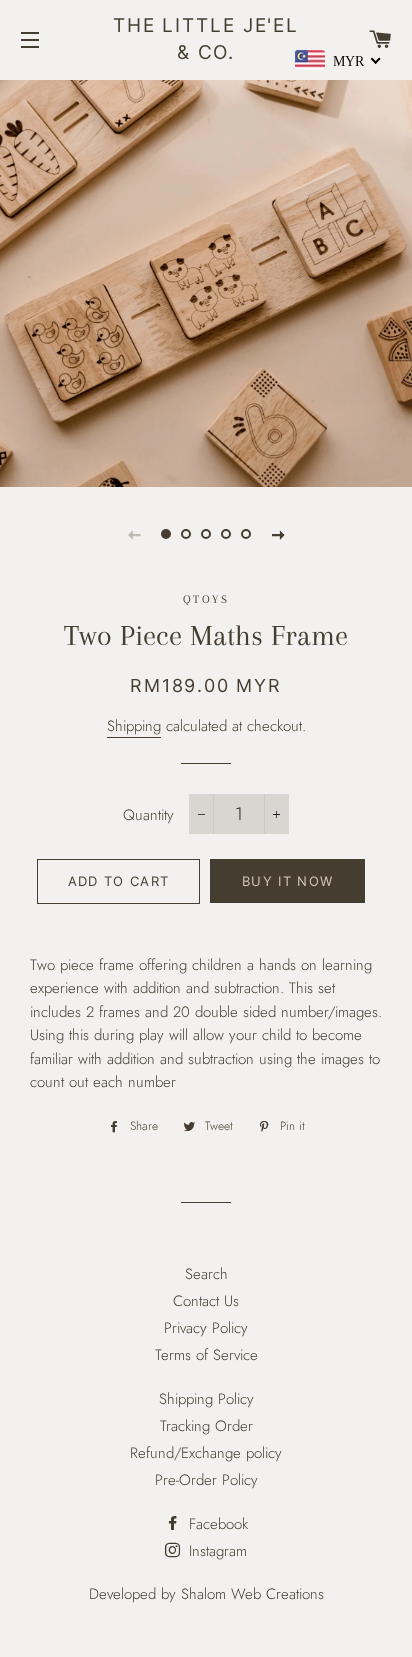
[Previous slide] (134, 534)
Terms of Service (206, 1355)
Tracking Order (206, 1426)
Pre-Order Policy (206, 1480)
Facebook (216, 1524)
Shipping (134, 726)
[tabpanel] (206, 281)
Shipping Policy (206, 1399)
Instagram (215, 1551)
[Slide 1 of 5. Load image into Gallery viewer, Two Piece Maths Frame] (166, 534)
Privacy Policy (206, 1328)
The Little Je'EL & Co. (206, 39)
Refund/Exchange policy (206, 1453)
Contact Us (206, 1301)
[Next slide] (278, 534)
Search (206, 1274)
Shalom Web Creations (252, 1594)
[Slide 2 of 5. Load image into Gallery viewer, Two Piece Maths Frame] (186, 534)
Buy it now (287, 881)
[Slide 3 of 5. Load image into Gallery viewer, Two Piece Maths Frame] (206, 534)
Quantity (148, 815)
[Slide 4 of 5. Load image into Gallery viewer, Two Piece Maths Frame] (226, 534)
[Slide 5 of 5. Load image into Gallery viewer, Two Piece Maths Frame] (246, 534)
